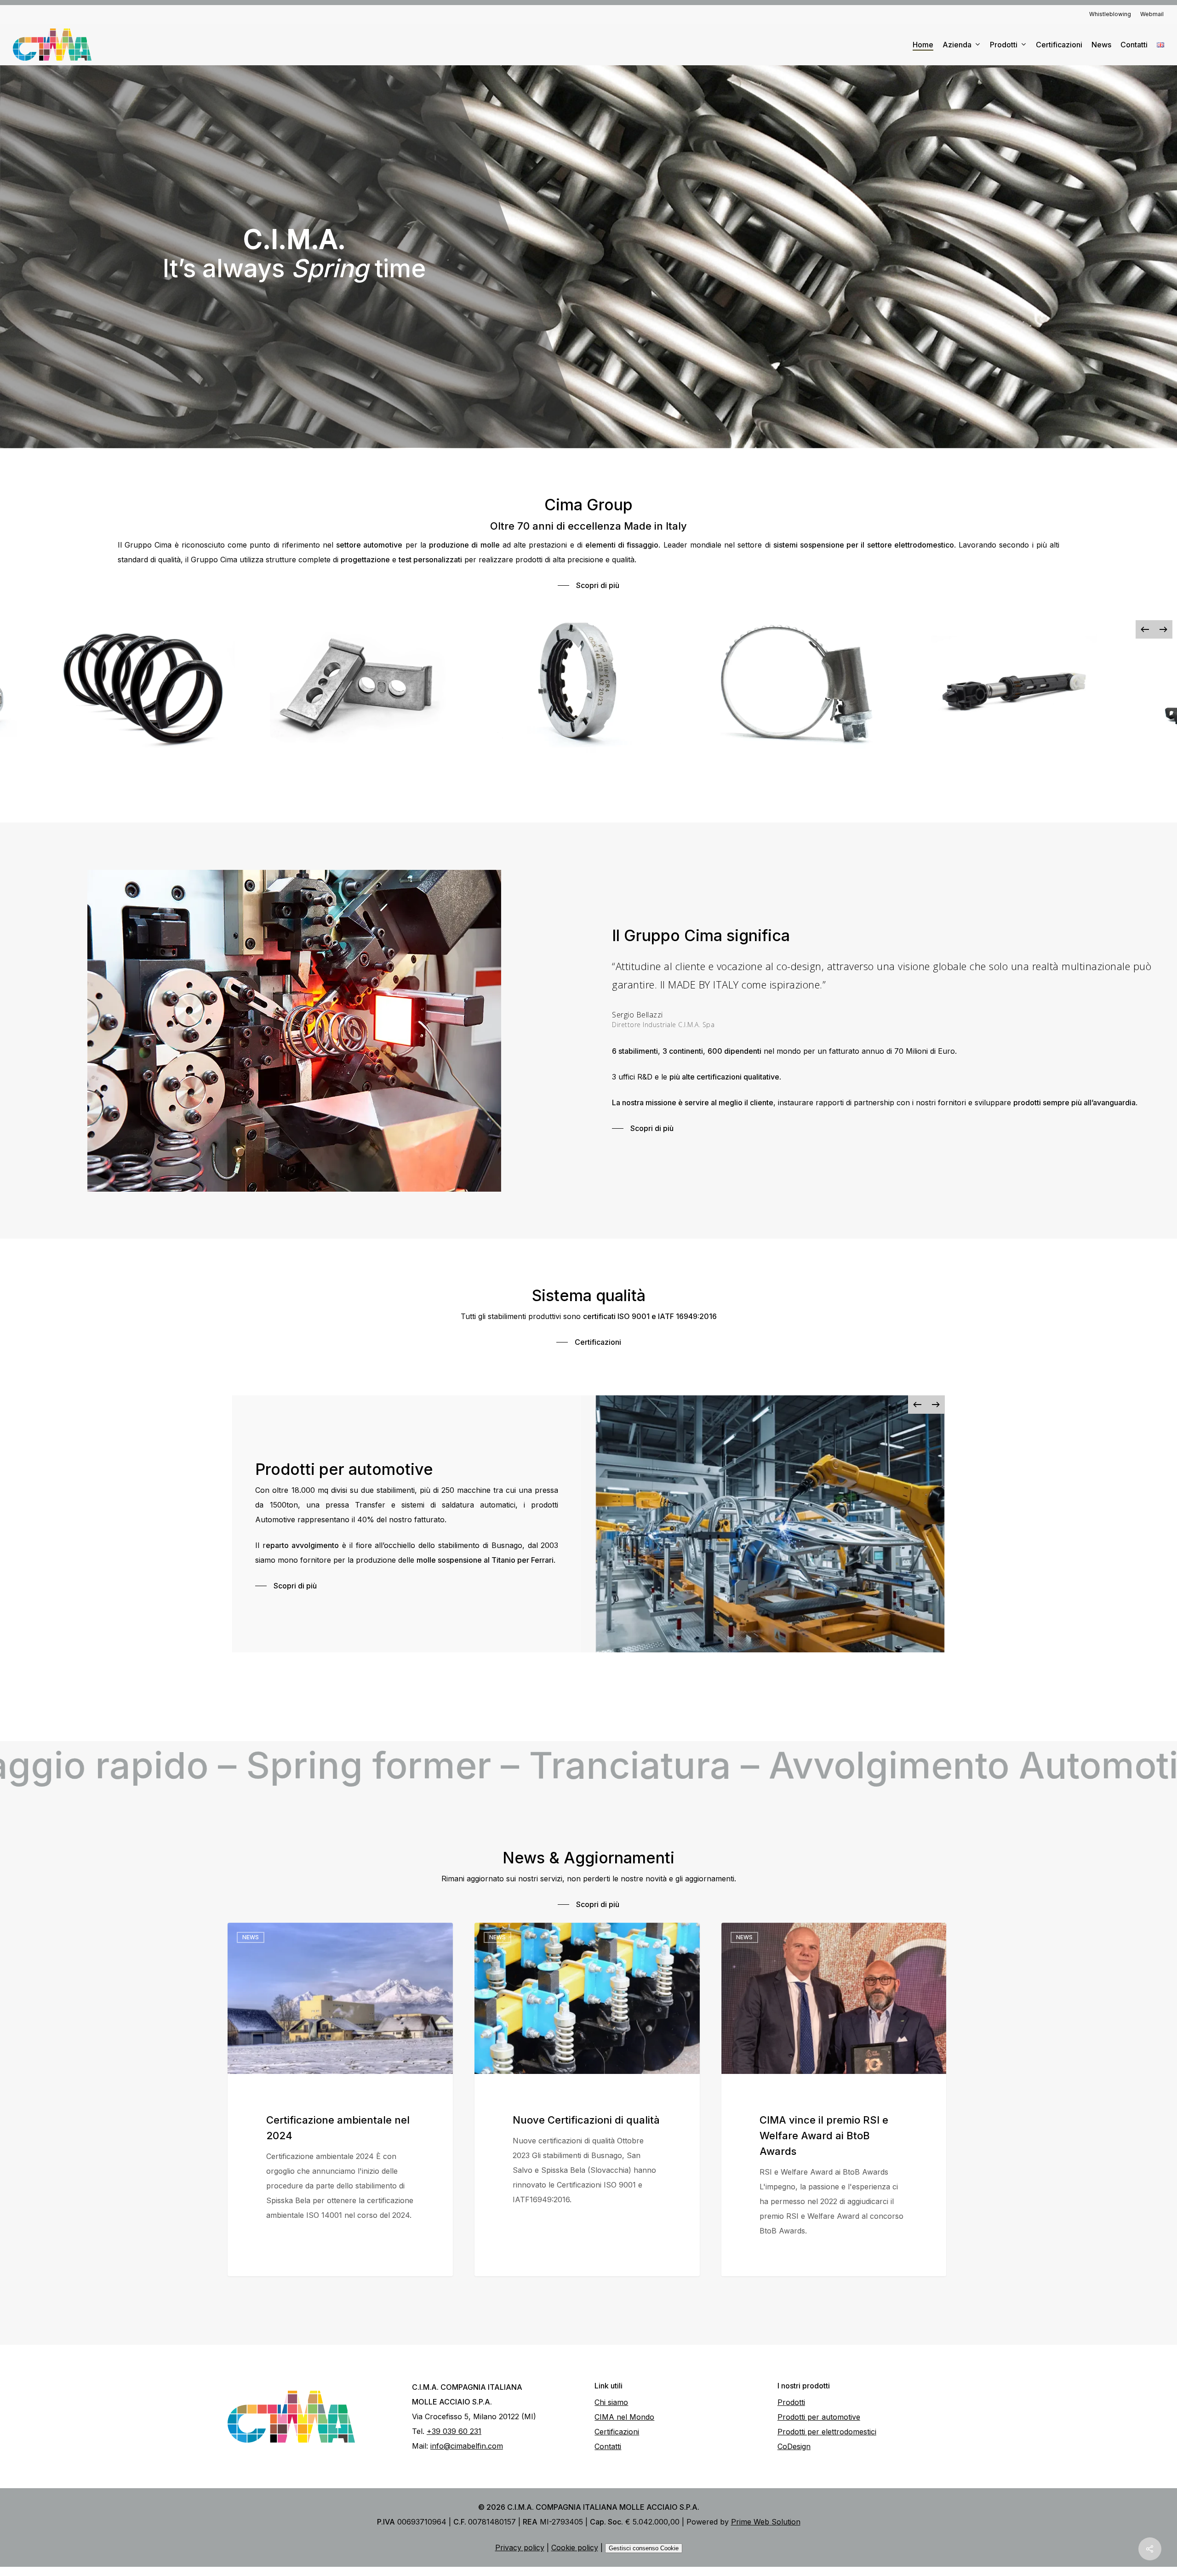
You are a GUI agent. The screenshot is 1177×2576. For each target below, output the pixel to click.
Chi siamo (611, 2402)
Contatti (608, 2446)
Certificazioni (617, 2432)
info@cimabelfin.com (467, 2446)
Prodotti (791, 2402)
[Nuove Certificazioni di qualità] (587, 2099)
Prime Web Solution (766, 2522)
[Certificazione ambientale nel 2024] (340, 2099)
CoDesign (794, 2446)
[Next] (1163, 629)
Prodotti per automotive (819, 2417)
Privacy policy (520, 2547)
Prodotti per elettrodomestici (827, 2432)
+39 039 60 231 (454, 2431)
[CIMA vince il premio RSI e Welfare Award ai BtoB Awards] (834, 2099)
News (251, 1937)
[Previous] (1145, 629)
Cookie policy (575, 2547)
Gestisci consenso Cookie (644, 2548)
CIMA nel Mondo (624, 2417)
